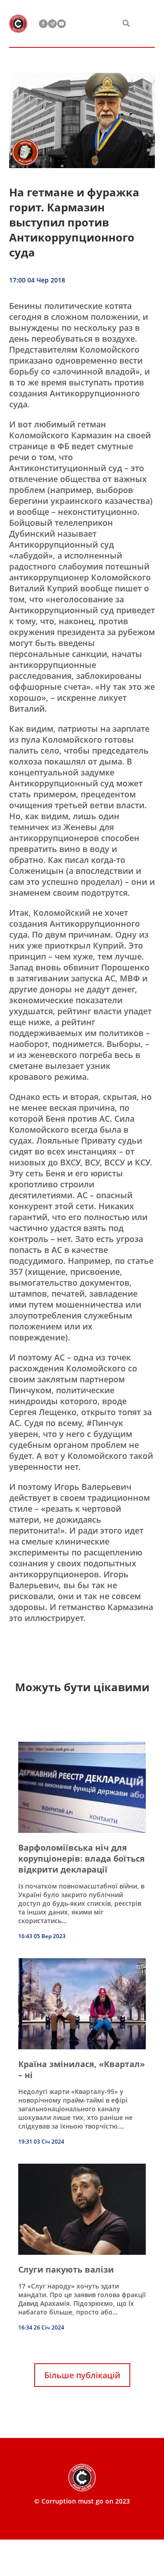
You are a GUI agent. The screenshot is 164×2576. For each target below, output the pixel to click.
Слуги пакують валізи (66, 2269)
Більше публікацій (82, 2375)
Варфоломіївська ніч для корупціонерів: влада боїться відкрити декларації (82, 1858)
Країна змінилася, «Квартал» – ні (82, 2069)
